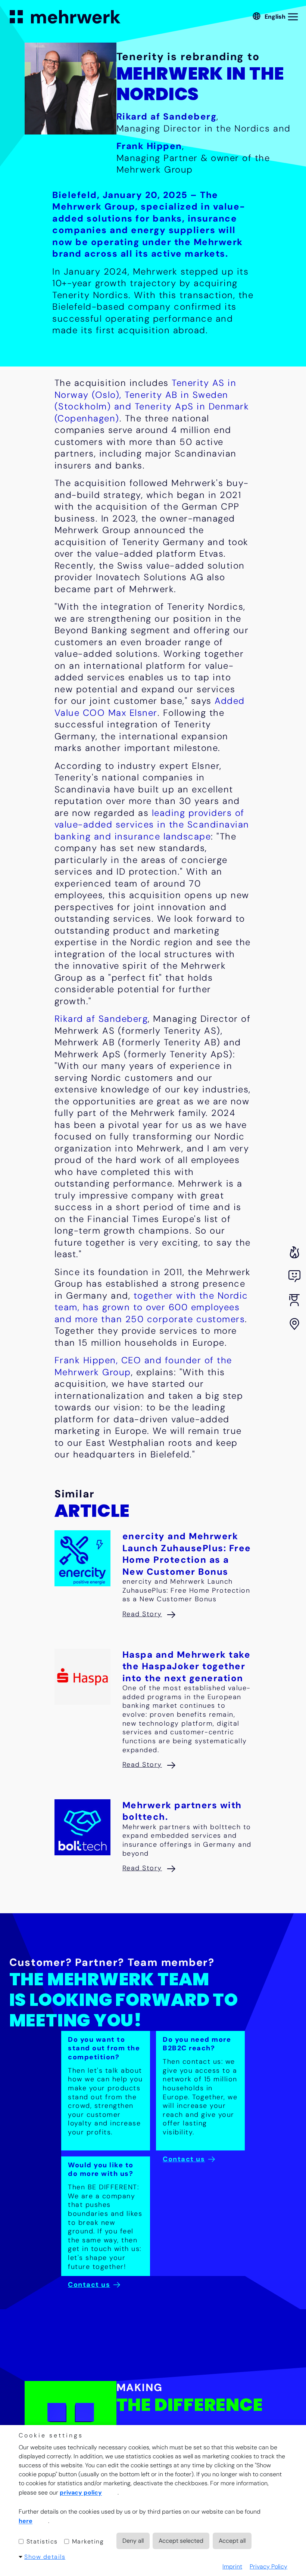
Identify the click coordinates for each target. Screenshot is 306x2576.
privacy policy (81, 2493)
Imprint (232, 2566)
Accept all (232, 2541)
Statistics (41, 2541)
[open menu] (294, 17)
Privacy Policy (268, 2566)
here (26, 2521)
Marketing (87, 2541)
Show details (45, 2557)
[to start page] (65, 17)
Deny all (133, 2541)
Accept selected (181, 2541)
